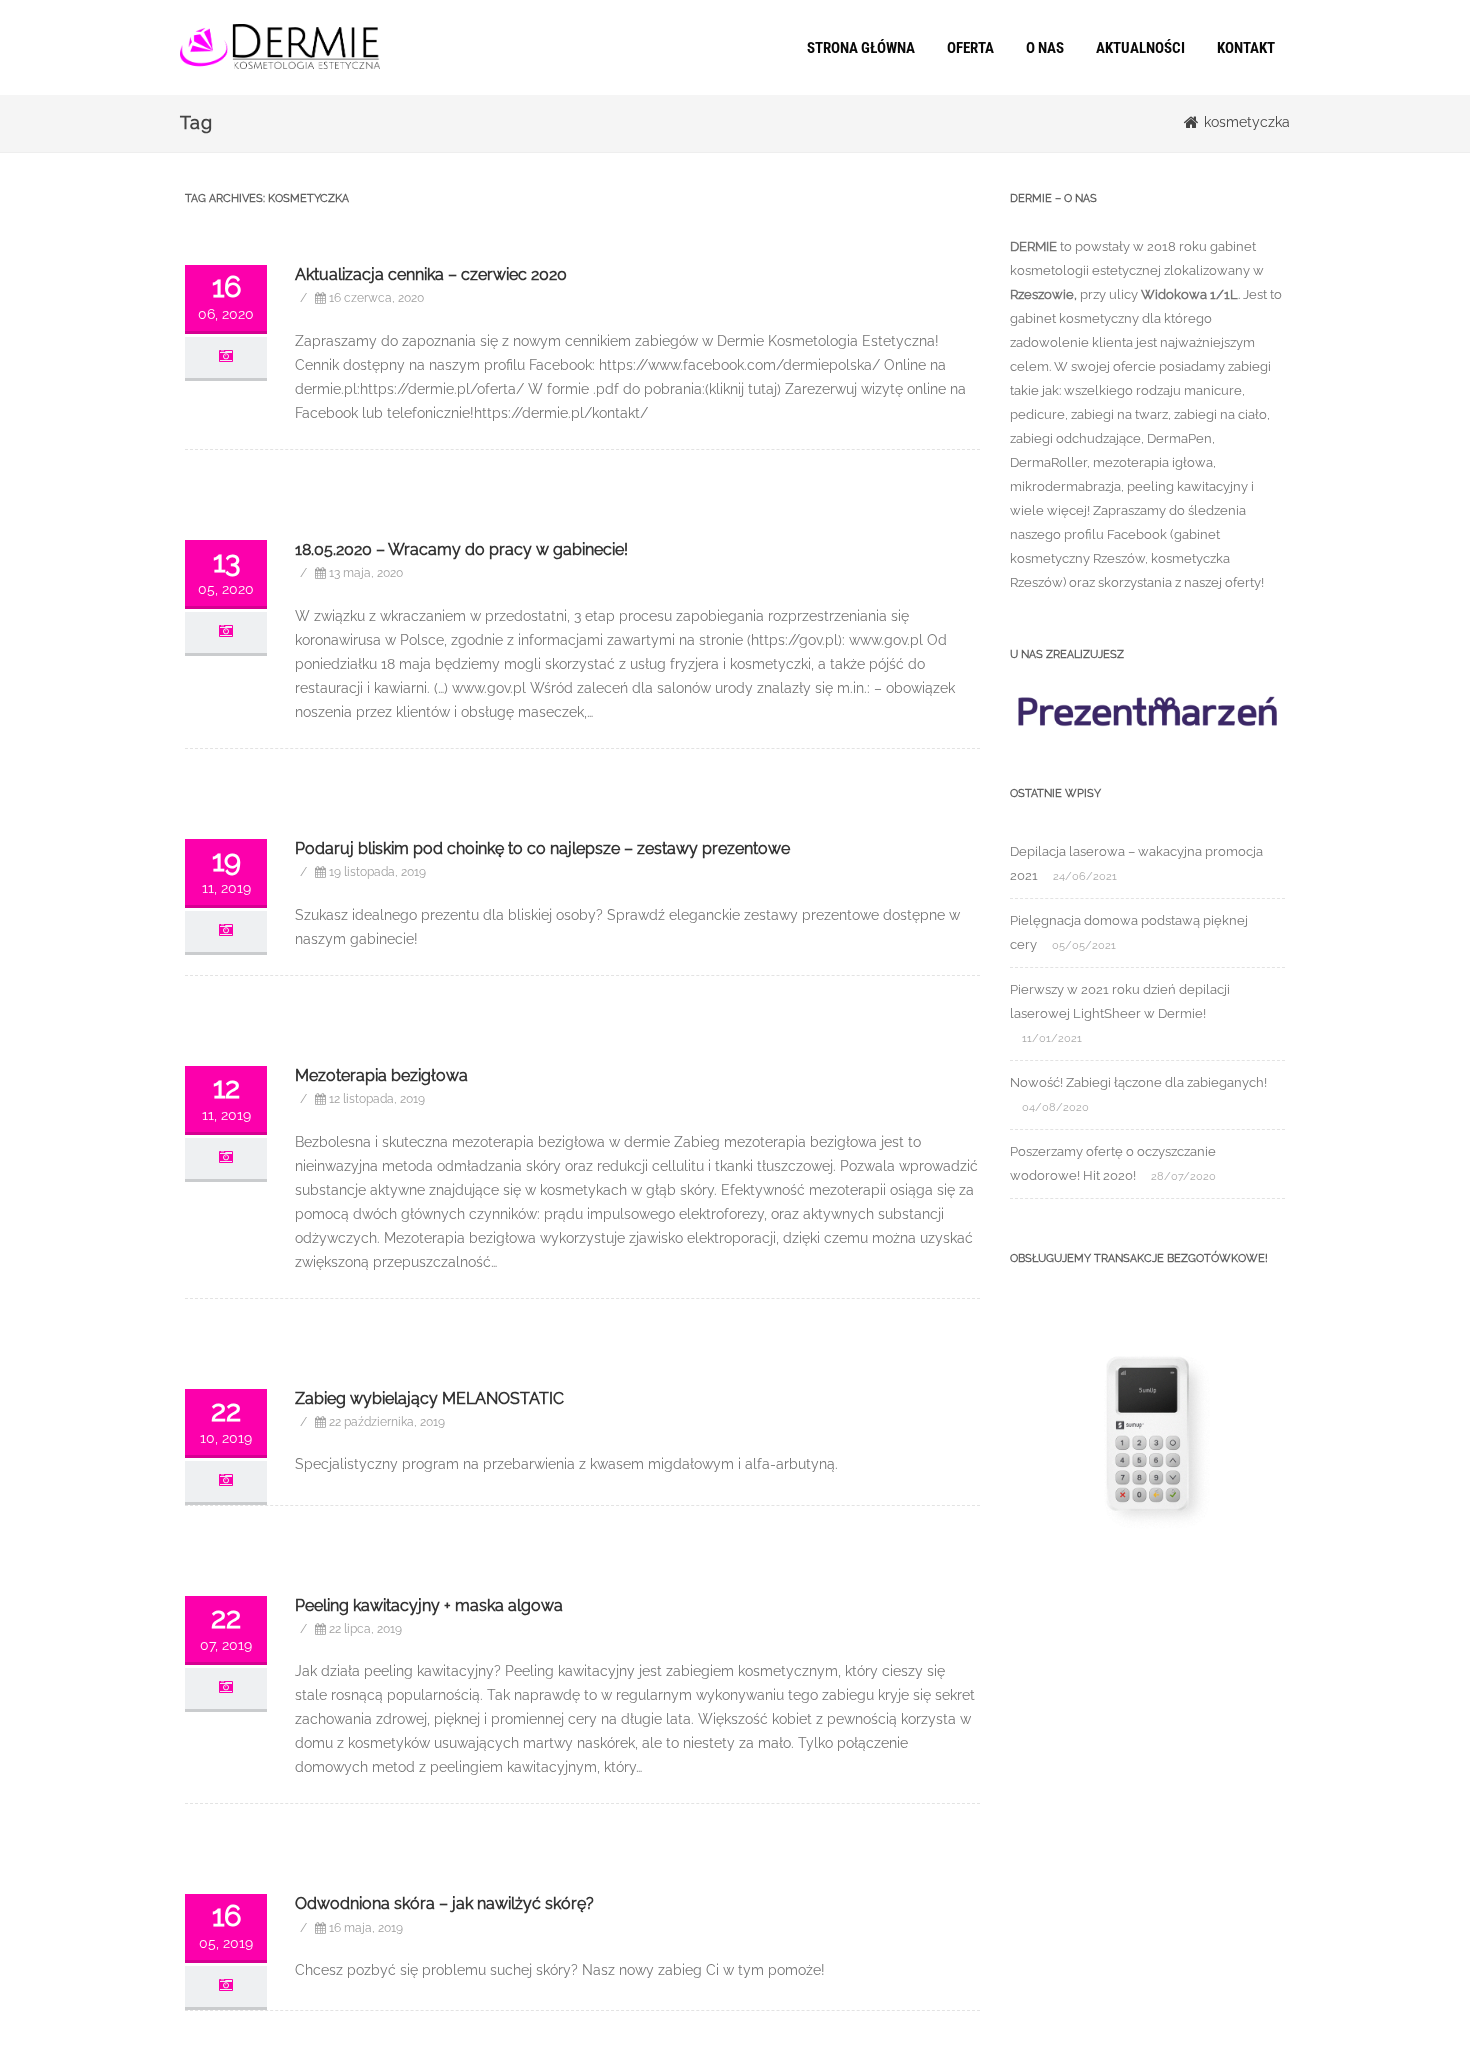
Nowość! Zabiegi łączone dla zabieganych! (1138, 1082)
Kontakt (1246, 48)
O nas (1045, 48)
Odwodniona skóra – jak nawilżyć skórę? (444, 1903)
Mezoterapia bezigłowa (381, 1075)
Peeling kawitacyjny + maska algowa (429, 1605)
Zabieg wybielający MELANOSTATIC (429, 1398)
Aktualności (1140, 48)
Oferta (970, 48)
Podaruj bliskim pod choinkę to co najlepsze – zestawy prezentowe (542, 848)
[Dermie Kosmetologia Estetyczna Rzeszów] (280, 88)
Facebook (1137, 534)
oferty (1243, 582)
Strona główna (861, 48)
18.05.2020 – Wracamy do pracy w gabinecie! (461, 549)
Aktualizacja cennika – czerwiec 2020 (431, 274)
